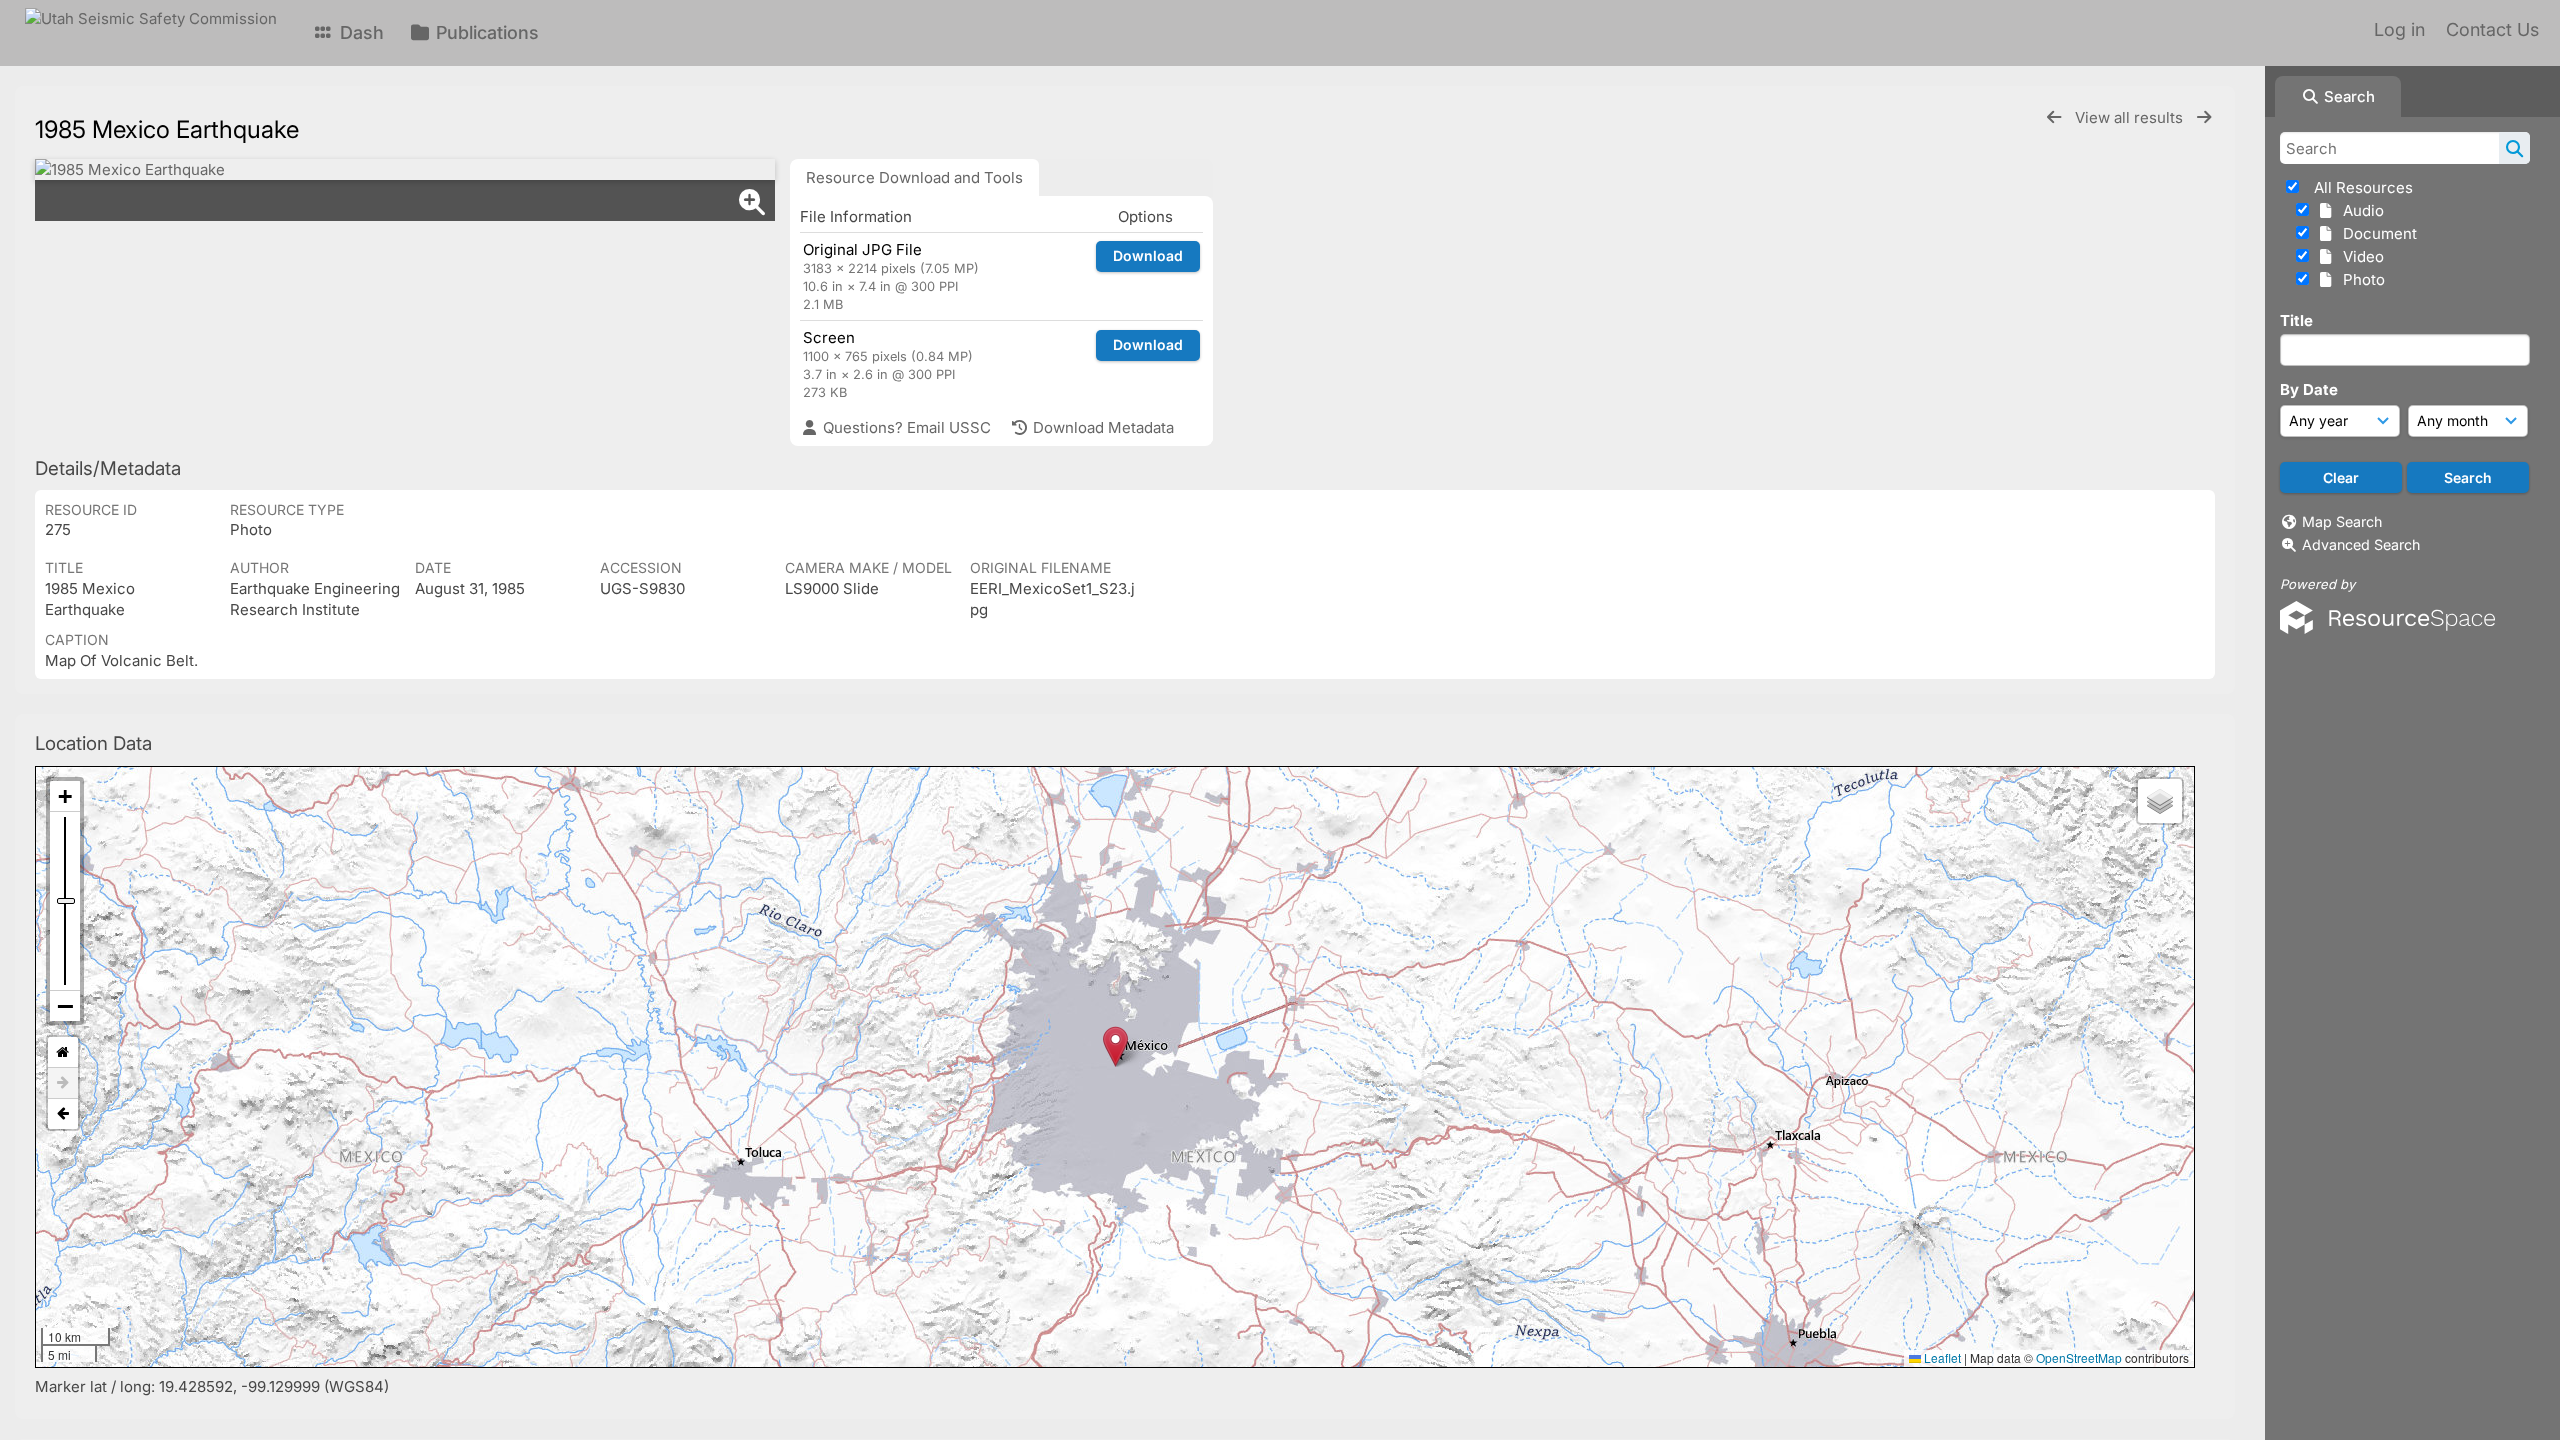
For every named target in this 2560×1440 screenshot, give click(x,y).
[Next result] (2204, 117)
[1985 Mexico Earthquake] (405, 169)
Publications (485, 32)
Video (2359, 256)
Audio (2359, 210)
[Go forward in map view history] (63, 1083)
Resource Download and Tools (914, 177)
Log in (2399, 29)
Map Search (2342, 521)
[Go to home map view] (63, 1052)
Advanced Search (2361, 544)
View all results (2131, 117)
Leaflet (1941, 1357)
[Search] (2514, 148)
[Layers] (2160, 801)
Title (2296, 320)
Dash (359, 32)
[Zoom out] (65, 1006)
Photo (2360, 279)
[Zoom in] (65, 796)
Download (1148, 255)
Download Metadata (1101, 427)
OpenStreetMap (2079, 1357)
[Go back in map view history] (63, 1114)
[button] (1115, 1046)
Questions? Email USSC (905, 427)
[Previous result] (2054, 117)
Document (2376, 233)
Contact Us (2492, 29)
